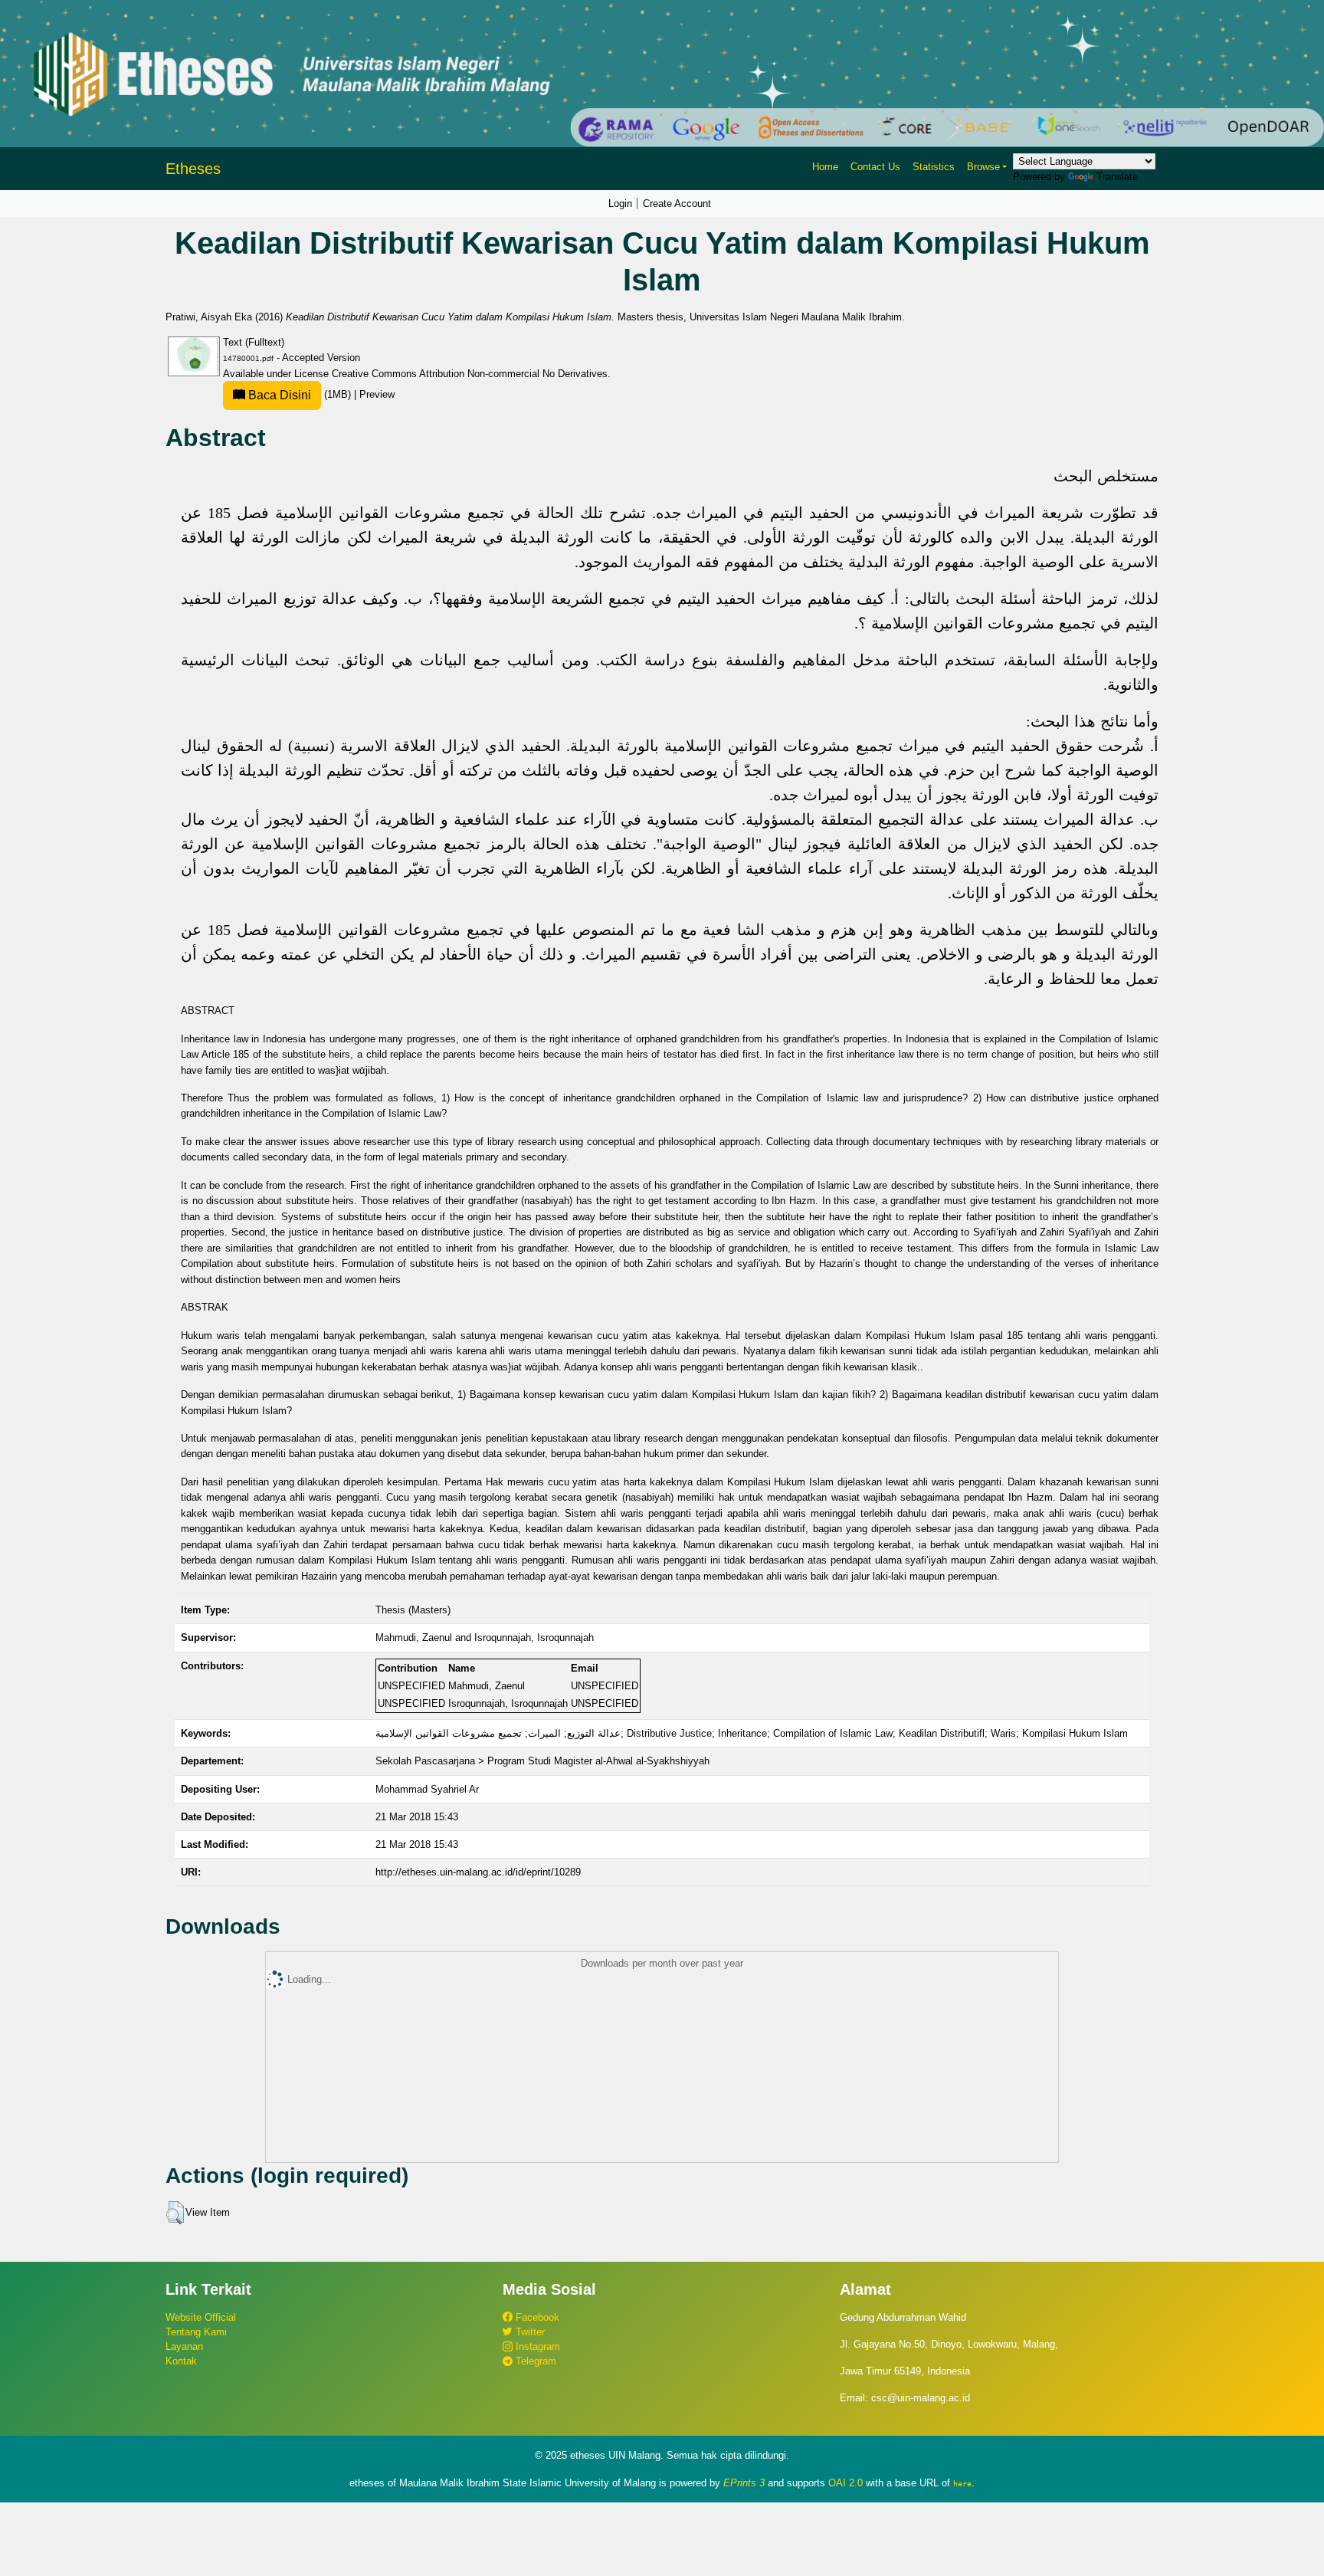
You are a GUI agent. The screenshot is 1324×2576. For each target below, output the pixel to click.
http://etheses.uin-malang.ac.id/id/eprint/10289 (478, 1872)
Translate (1117, 177)
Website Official (201, 2317)
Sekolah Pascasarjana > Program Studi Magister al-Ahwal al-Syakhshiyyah (542, 1761)
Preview (377, 394)
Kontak (181, 2361)
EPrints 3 (744, 2483)
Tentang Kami (196, 2332)
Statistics (934, 167)
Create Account (677, 203)
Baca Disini (278, 395)
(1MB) (300, 394)
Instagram (536, 2346)
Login (620, 203)
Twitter (529, 2332)
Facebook (536, 2317)
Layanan (184, 2346)
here (962, 2483)
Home (825, 167)
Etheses (193, 169)
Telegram (534, 2361)
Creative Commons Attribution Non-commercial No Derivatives (470, 374)
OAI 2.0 (846, 2483)
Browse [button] (983, 167)
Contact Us (875, 167)
